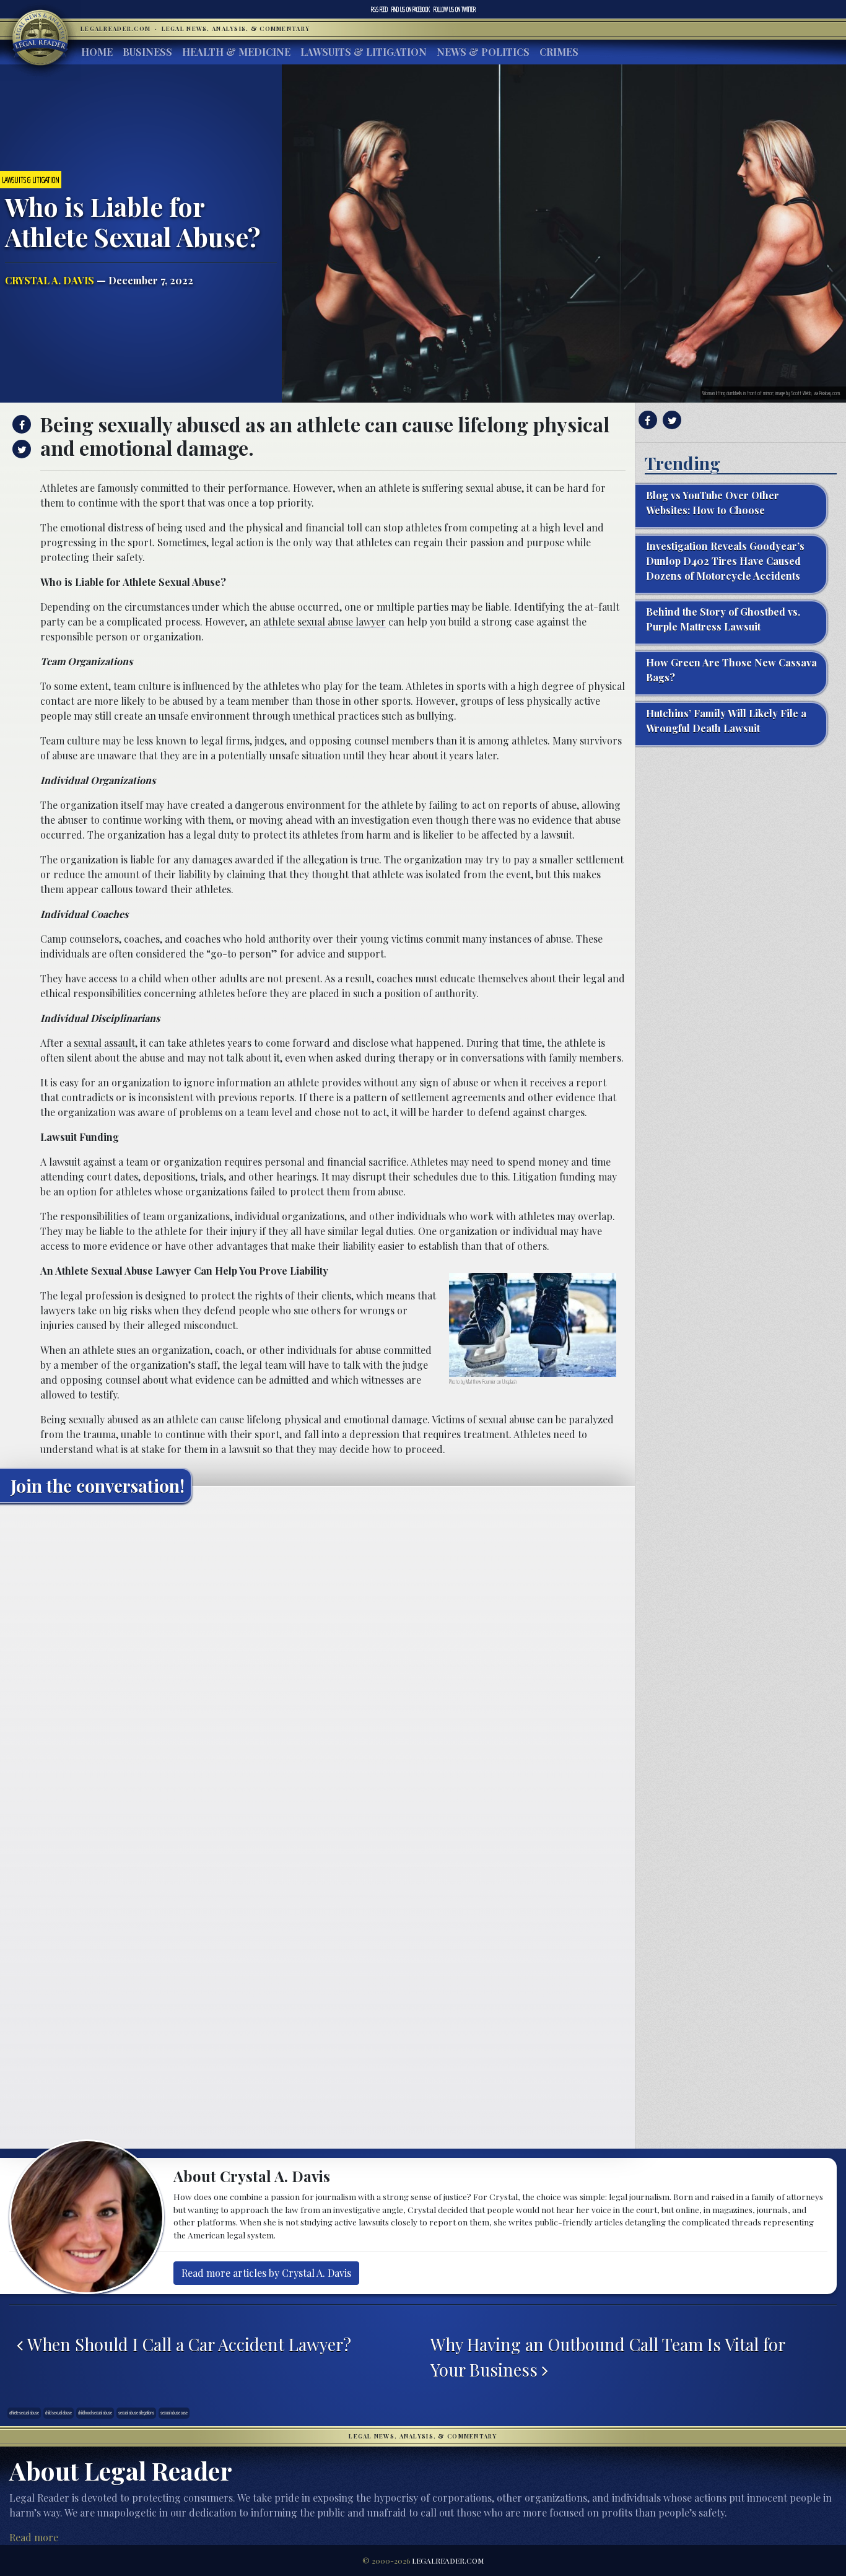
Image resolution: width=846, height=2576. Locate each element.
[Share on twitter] (20, 449)
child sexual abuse (59, 2413)
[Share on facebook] (20, 424)
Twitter (455, 9)
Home (97, 52)
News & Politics (483, 52)
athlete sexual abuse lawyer (325, 622)
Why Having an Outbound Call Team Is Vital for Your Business (608, 2357)
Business (147, 52)
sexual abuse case (174, 2413)
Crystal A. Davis (50, 280)
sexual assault (104, 1043)
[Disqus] (317, 1667)
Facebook (411, 9)
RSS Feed (379, 9)
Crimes (559, 52)
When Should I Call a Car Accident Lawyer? (187, 2344)
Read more (34, 2537)
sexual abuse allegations (136, 2413)
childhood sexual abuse (95, 2413)
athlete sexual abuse (24, 2413)
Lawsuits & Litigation (364, 52)
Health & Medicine (236, 52)
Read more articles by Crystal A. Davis (266, 2273)
